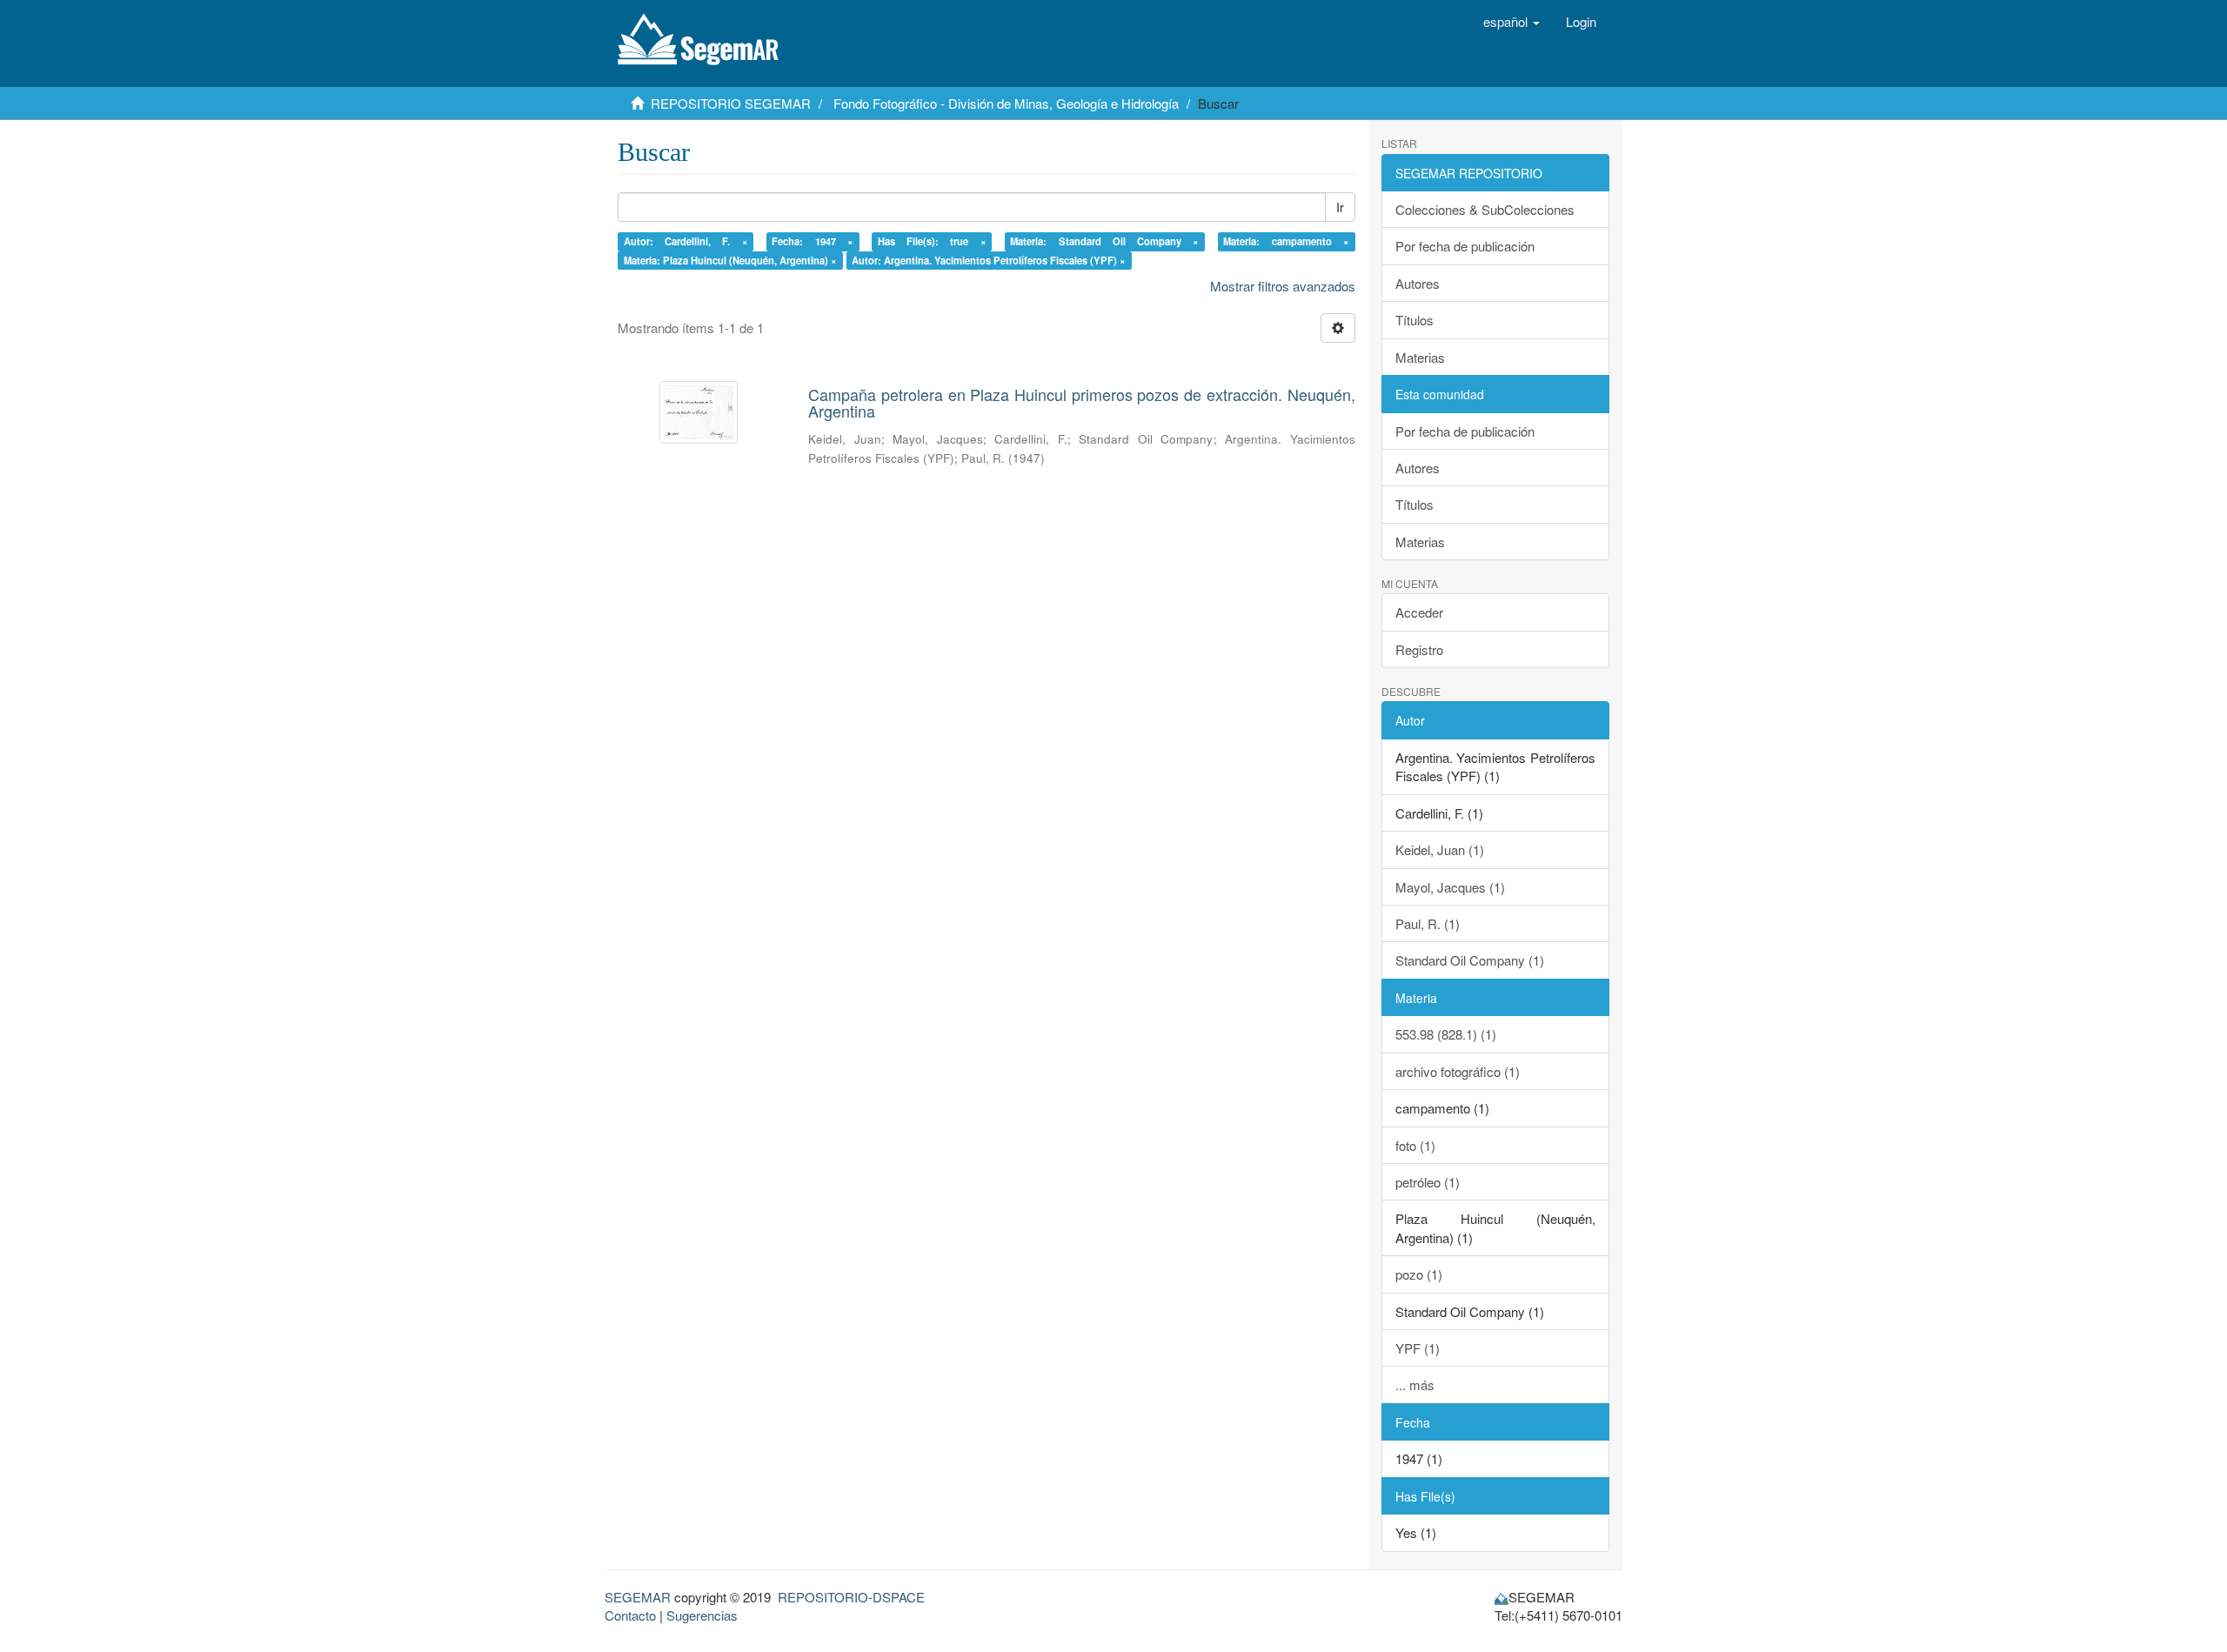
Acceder (1419, 612)
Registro (1419, 649)
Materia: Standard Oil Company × (1104, 241)
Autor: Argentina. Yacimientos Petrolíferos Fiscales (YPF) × (989, 260)
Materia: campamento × (1286, 241)
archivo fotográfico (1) (1458, 1071)
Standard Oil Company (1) (1470, 960)
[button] (1511, 22)
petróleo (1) (1428, 1182)
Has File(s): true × (932, 241)
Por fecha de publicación (1465, 246)
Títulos (1414, 320)
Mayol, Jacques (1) (1450, 887)
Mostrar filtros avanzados (1283, 286)
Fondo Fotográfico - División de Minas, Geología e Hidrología (1006, 103)
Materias (1420, 357)
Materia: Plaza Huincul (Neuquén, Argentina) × (730, 260)
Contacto (630, 1615)
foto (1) (1415, 1145)
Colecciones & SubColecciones (1485, 209)
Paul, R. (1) (1428, 923)
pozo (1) (1419, 1274)
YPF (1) (1418, 1348)
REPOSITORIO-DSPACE (851, 1597)
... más (1415, 1384)
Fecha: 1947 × (813, 241)
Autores (1418, 283)
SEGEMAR (638, 1597)
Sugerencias (702, 1615)
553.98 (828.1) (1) (1446, 1034)
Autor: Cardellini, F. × (686, 241)
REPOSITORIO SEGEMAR (731, 103)
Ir (1340, 207)
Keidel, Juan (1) (1440, 849)
